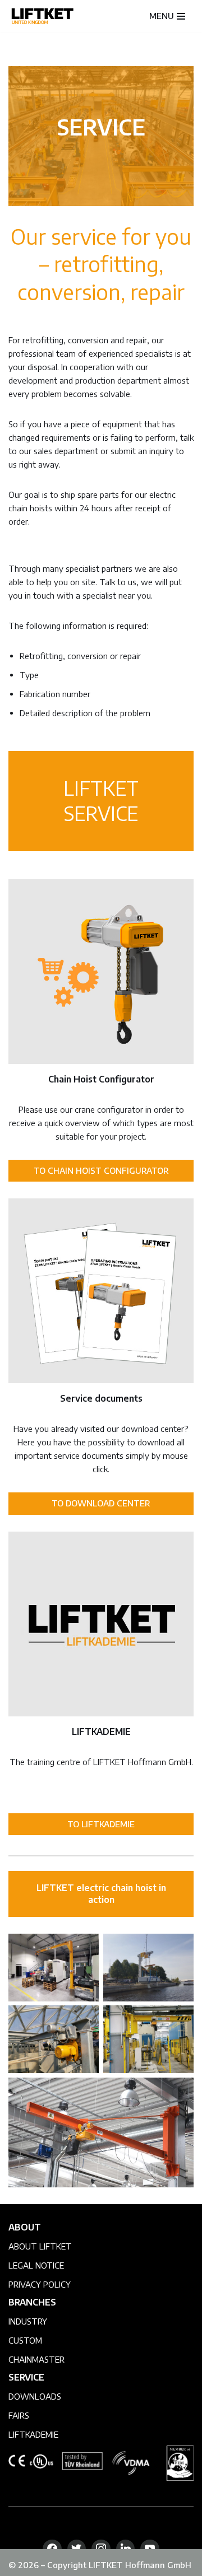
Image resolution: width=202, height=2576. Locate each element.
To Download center (101, 1503)
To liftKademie (101, 1824)
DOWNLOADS (35, 2396)
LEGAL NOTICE (36, 2265)
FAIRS (19, 2415)
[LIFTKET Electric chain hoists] (42, 16)
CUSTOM (25, 2340)
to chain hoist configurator (101, 1170)
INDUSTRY (28, 2321)
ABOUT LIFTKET (40, 2246)
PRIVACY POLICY (40, 2284)
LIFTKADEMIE (33, 2434)
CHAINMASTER (36, 2359)
